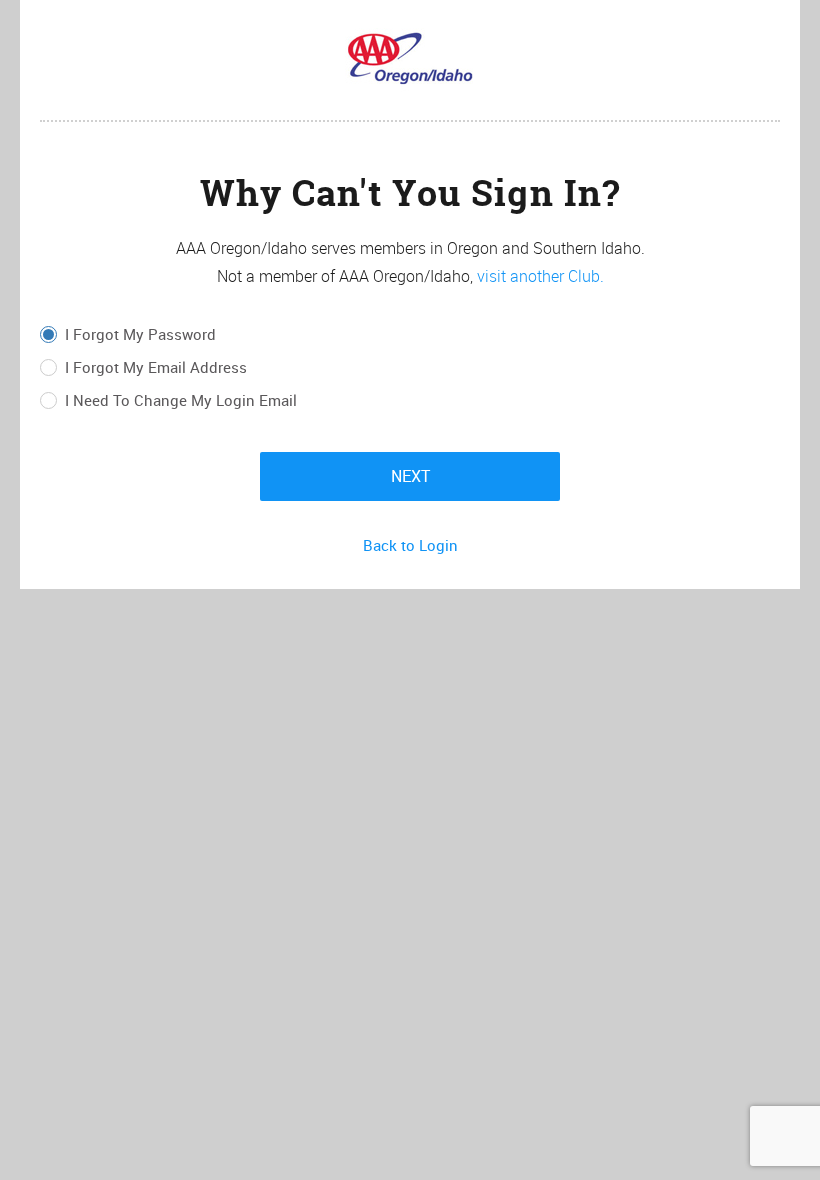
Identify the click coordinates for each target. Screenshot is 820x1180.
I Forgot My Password (140, 335)
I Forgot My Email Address (156, 368)
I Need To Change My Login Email (181, 401)
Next (410, 476)
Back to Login (410, 545)
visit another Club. (540, 276)
